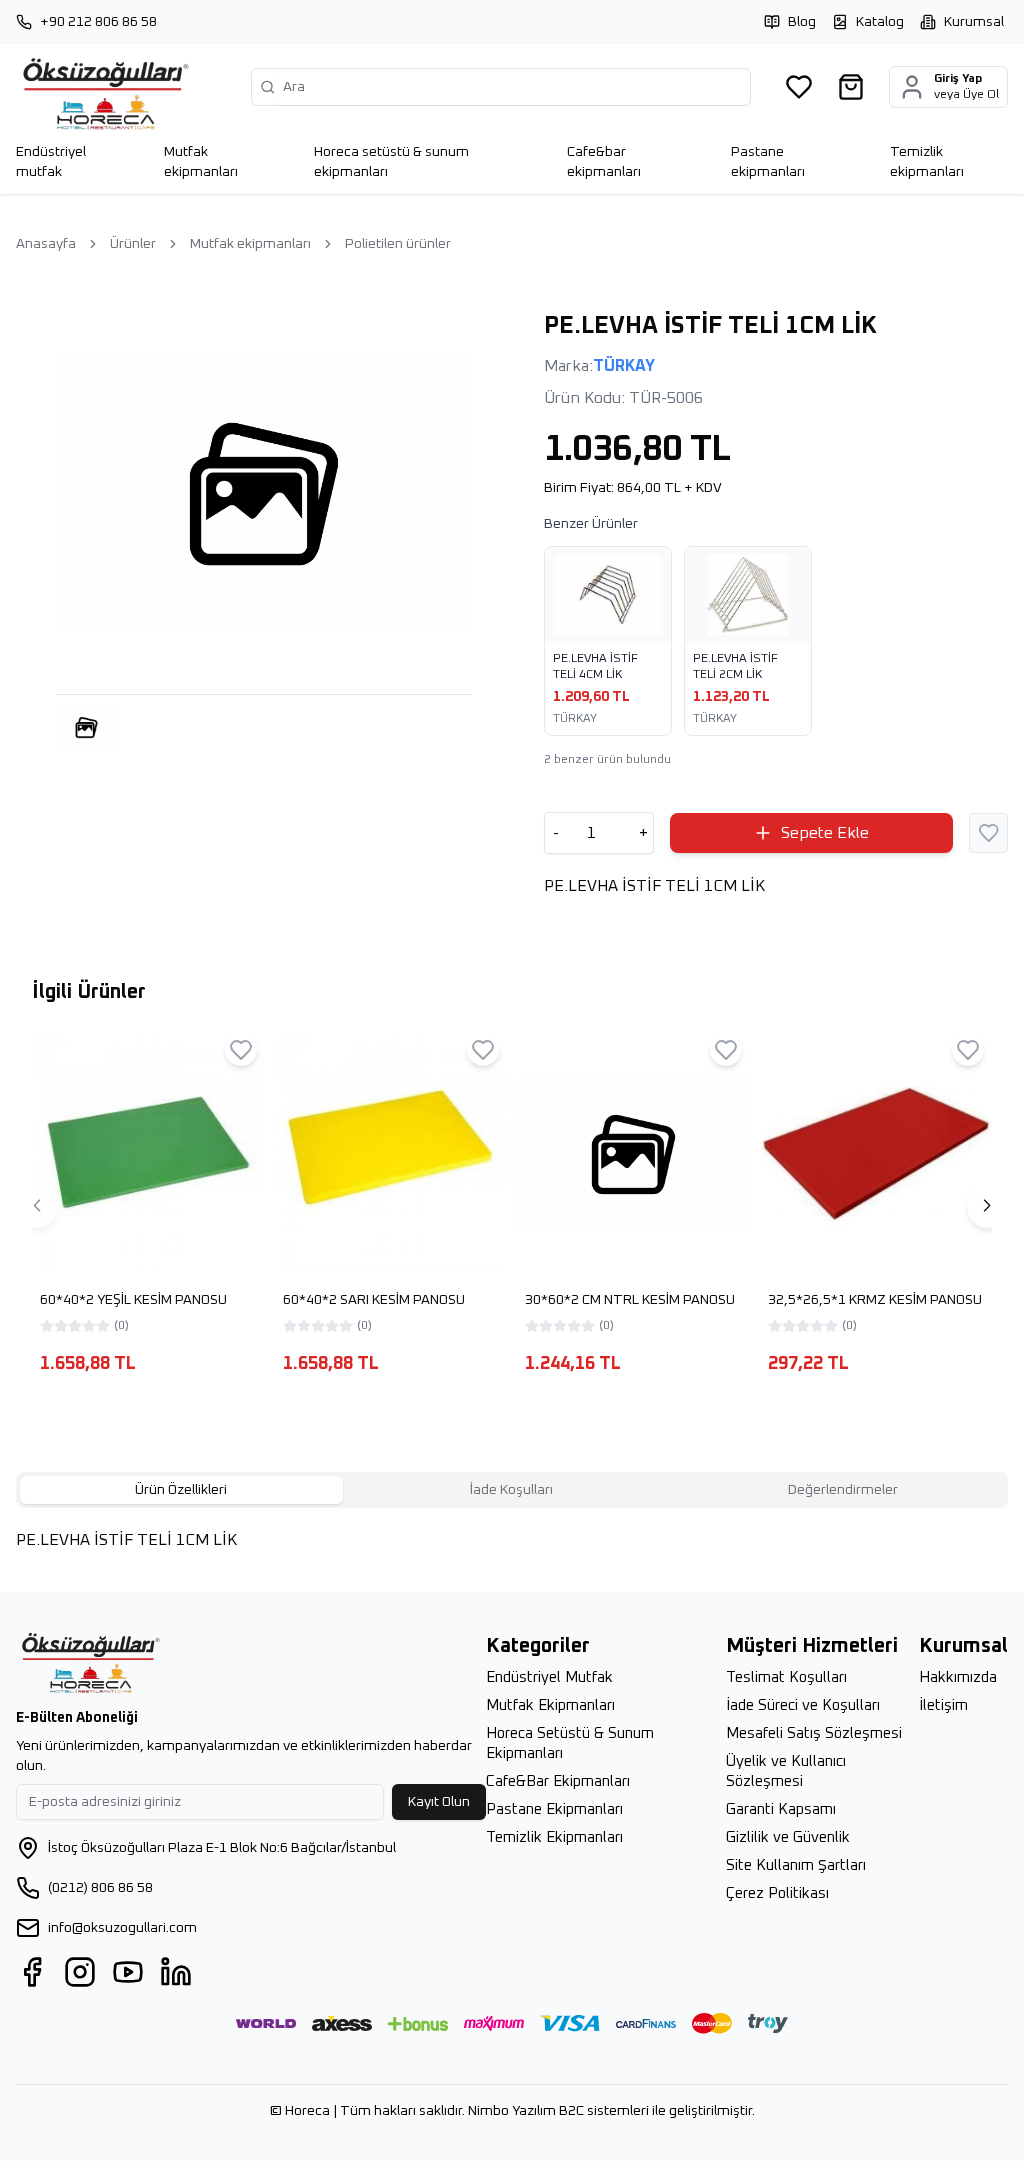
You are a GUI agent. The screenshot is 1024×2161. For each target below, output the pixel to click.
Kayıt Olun (439, 1802)
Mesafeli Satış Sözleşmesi (814, 1733)
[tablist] (512, 1490)
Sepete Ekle (825, 833)
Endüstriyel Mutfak (549, 1677)
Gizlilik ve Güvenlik (788, 1837)
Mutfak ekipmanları (250, 244)
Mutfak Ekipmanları (550, 1705)
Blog (802, 22)
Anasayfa (46, 244)
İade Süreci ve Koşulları (803, 1705)
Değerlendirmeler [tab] (843, 1490)
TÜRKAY (624, 366)
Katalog (880, 22)
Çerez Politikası (777, 1893)
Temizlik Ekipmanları (554, 1837)
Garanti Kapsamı (781, 1809)
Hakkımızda (958, 1677)
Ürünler (133, 244)
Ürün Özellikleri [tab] (181, 1490)
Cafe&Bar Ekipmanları (558, 1781)
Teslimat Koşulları (786, 1677)
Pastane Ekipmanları (554, 1809)
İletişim (943, 1705)
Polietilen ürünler (398, 244)
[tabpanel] (512, 1550)
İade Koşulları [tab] (511, 1490)
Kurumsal (974, 22)
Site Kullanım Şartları (796, 1865)
